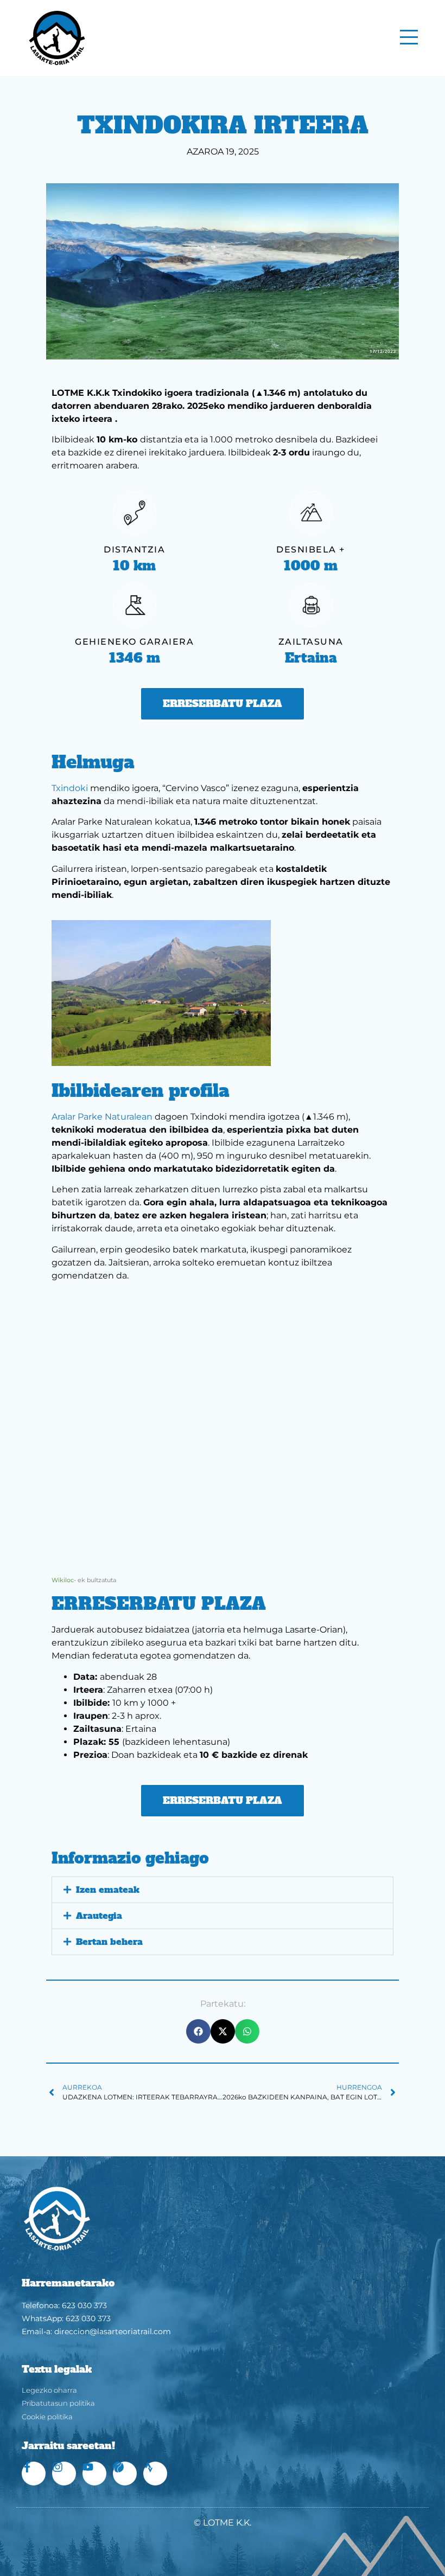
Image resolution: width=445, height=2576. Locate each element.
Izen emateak (108, 1890)
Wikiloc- (64, 1580)
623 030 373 (84, 2305)
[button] (223, 1890)
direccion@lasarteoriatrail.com (113, 2331)
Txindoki (70, 788)
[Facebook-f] (34, 2474)
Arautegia (99, 1916)
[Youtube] (94, 2474)
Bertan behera (109, 1942)
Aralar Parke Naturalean (103, 1117)
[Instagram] (64, 2474)
